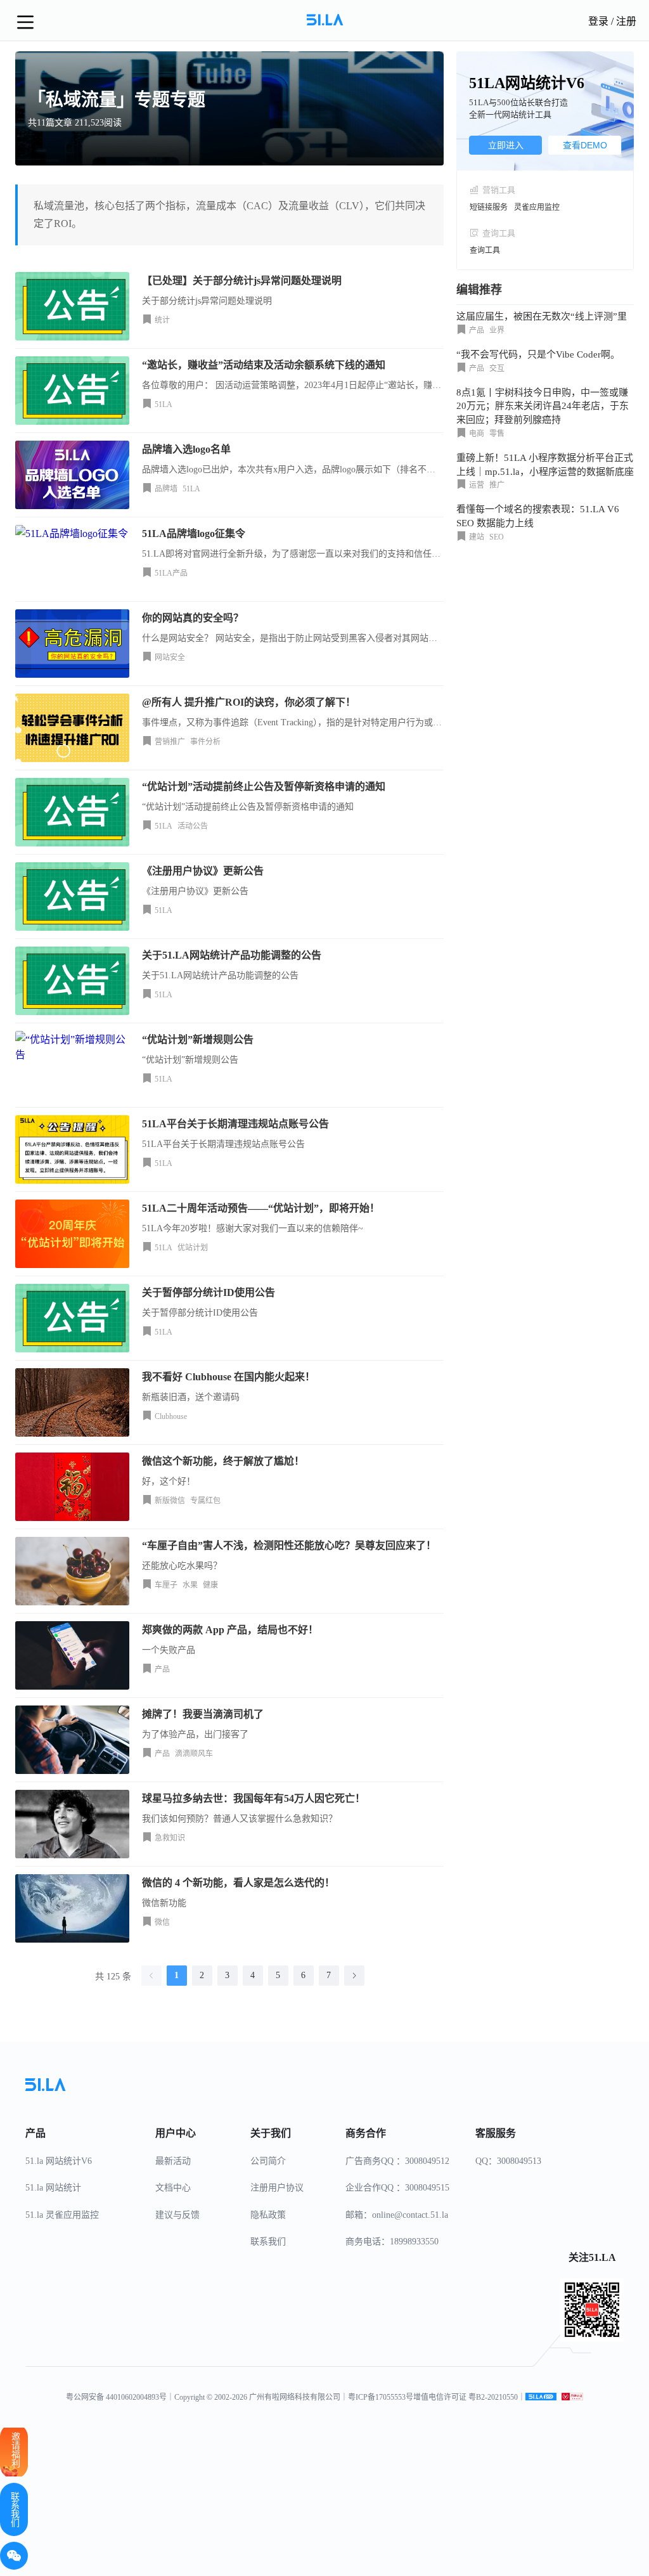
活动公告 (193, 826)
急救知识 (170, 1838)
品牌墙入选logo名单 (186, 449)
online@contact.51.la (410, 2215)
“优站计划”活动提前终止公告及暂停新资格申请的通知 (264, 786)
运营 (477, 485)
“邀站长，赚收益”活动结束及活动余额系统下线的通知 (264, 365)
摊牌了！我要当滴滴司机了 (203, 1714)
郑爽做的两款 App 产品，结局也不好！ (230, 1630)
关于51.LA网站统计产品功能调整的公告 (232, 955)
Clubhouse (171, 1416)
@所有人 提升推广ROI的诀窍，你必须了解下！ (249, 702)
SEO (497, 537)
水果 (190, 1585)
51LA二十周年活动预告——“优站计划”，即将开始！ (261, 1208)
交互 (497, 368)
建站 (477, 537)
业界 (497, 330)
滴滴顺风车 (194, 1754)
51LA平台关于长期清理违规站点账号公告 (235, 1124)
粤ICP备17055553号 (381, 2397)
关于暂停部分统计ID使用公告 (209, 1292)
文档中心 (173, 2188)
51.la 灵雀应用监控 (62, 2215)
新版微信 (170, 1501)
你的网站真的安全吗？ (193, 618)
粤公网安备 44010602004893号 (116, 2397)
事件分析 (205, 742)
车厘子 (166, 1585)
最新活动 (173, 2161)
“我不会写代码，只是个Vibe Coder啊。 (538, 354)
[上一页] (151, 1976)
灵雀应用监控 (537, 207)
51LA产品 (171, 573)
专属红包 (205, 1501)
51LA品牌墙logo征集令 (194, 534)
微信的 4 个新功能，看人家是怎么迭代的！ (238, 1883)
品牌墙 (166, 489)
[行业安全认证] (572, 2397)
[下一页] (354, 1976)
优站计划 (193, 1248)
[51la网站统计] (541, 2397)
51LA (164, 405)
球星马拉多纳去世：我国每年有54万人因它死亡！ (254, 1798)
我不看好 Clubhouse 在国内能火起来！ (228, 1377)
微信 (162, 1922)
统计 (162, 320)
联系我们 (268, 2242)
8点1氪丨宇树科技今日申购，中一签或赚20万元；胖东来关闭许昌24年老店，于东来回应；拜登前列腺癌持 (543, 406)
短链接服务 (489, 207)
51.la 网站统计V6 (59, 2161)
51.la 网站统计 (53, 2188)
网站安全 (170, 657)
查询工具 (485, 250)
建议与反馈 (177, 2215)
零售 (497, 434)
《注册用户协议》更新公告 (203, 871)
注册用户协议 (277, 2188)
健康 (210, 1585)
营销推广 (170, 742)
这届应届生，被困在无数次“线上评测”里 (542, 316)
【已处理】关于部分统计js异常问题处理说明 (242, 281)
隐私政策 (268, 2215)
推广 (497, 485)
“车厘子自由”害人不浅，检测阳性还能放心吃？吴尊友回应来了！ (289, 1545)
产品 (162, 1669)
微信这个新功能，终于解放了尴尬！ (223, 1461)
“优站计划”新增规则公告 (198, 1039)
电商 (477, 434)
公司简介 (268, 2161)
